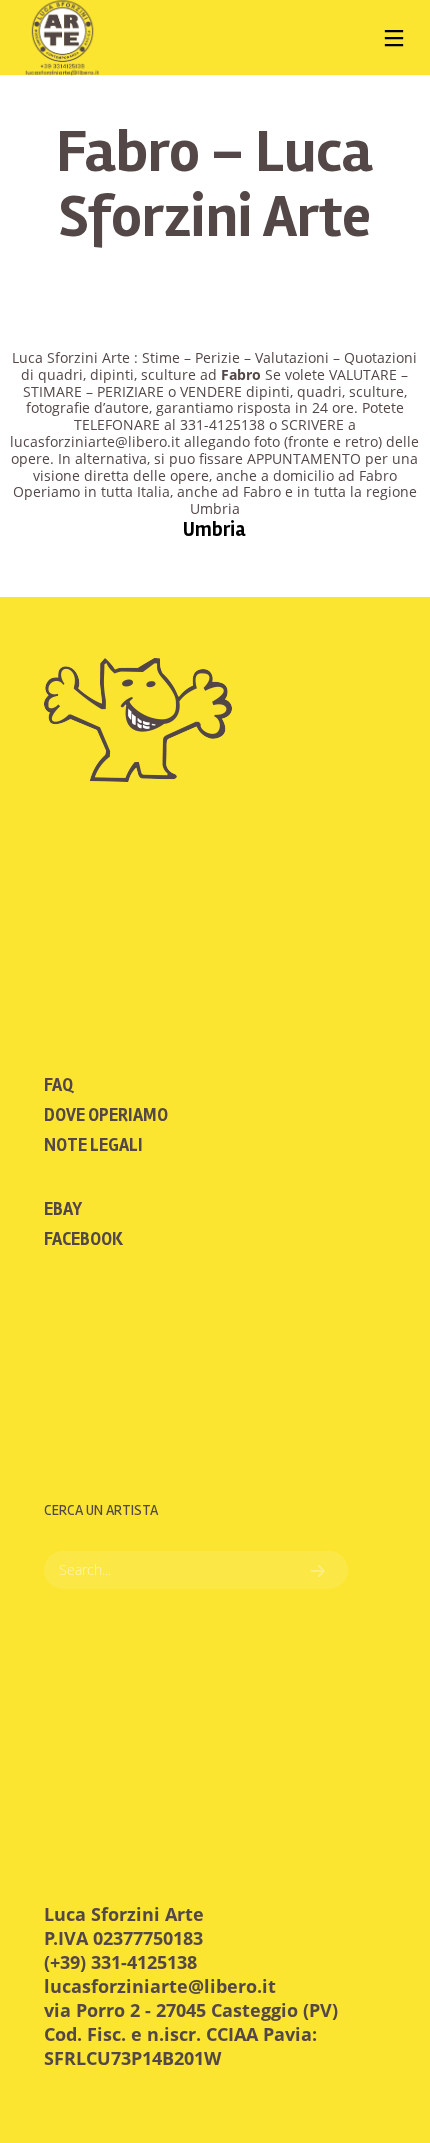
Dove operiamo (106, 1115)
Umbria (214, 529)
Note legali (93, 1145)
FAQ (58, 1085)
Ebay (63, 1209)
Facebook (83, 1239)
